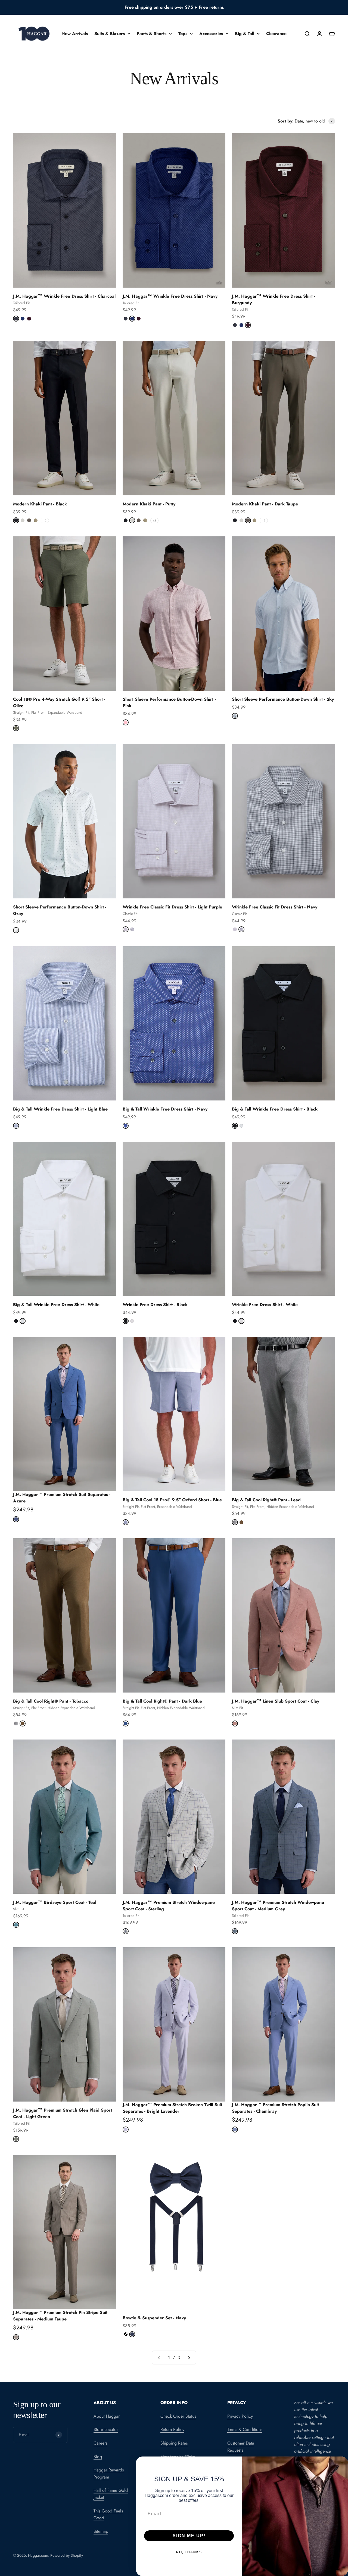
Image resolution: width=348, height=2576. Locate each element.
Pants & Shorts (152, 34)
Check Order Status (178, 2416)
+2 (45, 520)
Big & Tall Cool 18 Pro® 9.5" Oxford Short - (172, 1500)
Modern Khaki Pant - (40, 504)
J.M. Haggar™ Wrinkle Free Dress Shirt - (64, 296)
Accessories (211, 34)
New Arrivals (75, 34)
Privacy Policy (240, 2416)
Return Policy (172, 2429)
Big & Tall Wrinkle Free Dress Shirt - (60, 1109)
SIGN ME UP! (189, 2536)
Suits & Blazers (110, 34)
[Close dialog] (342, 2462)
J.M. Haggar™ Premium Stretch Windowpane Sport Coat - (278, 1906)
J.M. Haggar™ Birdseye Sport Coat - (55, 1902)
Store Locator (106, 2429)
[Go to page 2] (189, 2358)
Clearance (276, 34)
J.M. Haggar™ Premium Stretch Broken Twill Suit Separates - (172, 2108)
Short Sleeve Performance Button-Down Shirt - (283, 699)
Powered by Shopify (67, 2555)
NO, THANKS (189, 2552)
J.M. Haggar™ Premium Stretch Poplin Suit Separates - (275, 2108)
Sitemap (101, 2531)
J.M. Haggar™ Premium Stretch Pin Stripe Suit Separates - (60, 2316)
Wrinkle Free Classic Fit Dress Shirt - (172, 907)
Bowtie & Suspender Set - (154, 2318)
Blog (98, 2457)
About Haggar (107, 2416)
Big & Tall (245, 34)
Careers (100, 2443)
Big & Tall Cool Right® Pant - (266, 1500)
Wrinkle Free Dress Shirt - (155, 1305)
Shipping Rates (174, 2443)
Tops (183, 34)
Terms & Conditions (245, 2429)
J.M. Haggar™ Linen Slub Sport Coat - (276, 1701)
